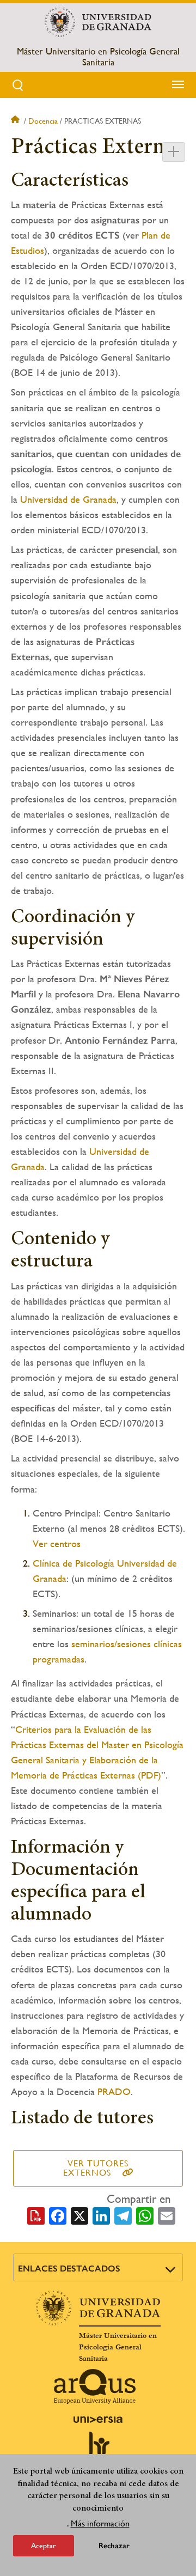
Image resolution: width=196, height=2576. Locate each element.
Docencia (43, 121)
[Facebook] (58, 2215)
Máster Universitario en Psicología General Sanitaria (98, 57)
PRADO (114, 2091)
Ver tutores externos (96, 2168)
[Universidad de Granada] (98, 22)
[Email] (167, 2215)
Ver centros (57, 1543)
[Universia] (98, 2420)
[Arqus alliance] (95, 2386)
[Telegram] (123, 2215)
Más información (100, 2523)
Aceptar (44, 2545)
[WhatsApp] (145, 2215)
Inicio (16, 121)
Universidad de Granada (68, 499)
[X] (79, 2215)
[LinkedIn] (101, 2215)
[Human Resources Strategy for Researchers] (98, 2449)
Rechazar (114, 2546)
